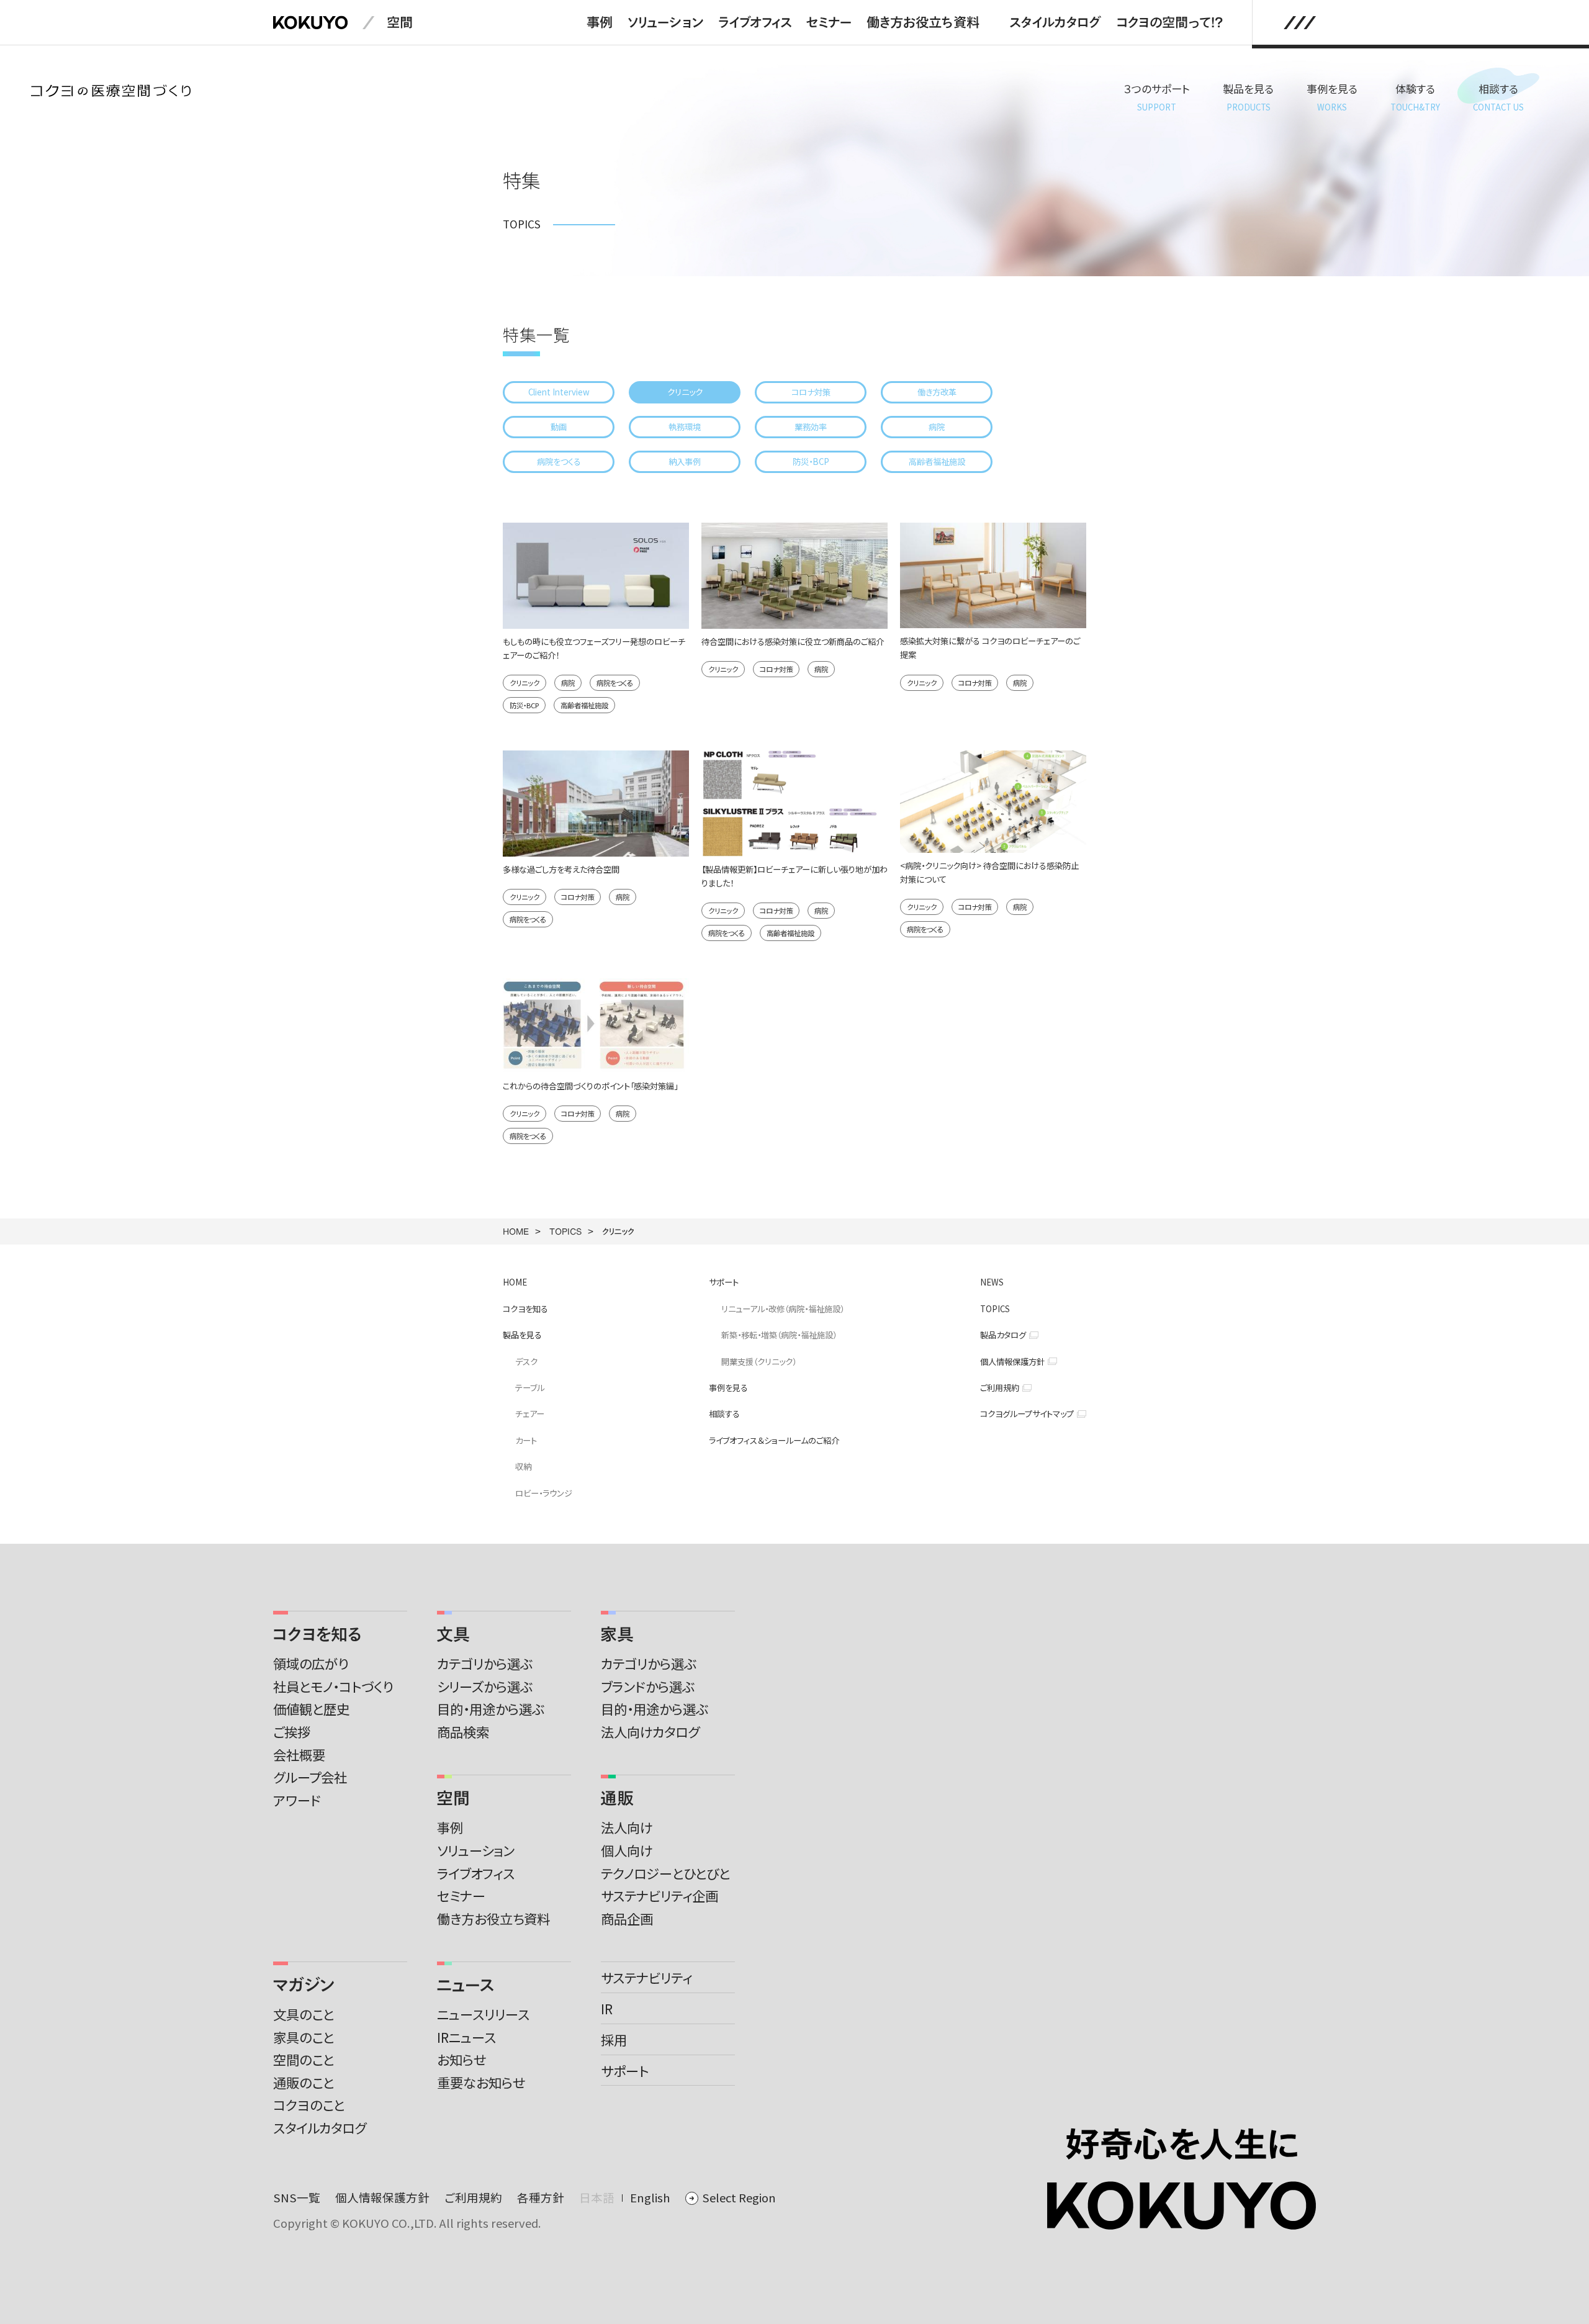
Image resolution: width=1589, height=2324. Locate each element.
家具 (617, 1634)
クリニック (685, 392)
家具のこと (304, 2037)
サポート (724, 1282)
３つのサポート (1157, 97)
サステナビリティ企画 (659, 1895)
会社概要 (299, 1754)
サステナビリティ (646, 1977)
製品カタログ (1003, 1335)
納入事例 (685, 462)
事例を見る (1332, 97)
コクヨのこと (309, 2105)
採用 (614, 2039)
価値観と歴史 (311, 1709)
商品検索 (463, 1732)
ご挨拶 (292, 1732)
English (650, 2197)
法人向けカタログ (650, 1732)
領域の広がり (311, 1663)
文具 (453, 1634)
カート (526, 1440)
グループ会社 (310, 1777)
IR (607, 2008)
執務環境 (685, 427)
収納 (523, 1466)
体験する (1415, 97)
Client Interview (559, 392)
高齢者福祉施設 (937, 462)
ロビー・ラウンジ (544, 1493)
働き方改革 (937, 392)
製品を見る (1248, 97)
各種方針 (541, 2197)
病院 (937, 427)
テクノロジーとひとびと (665, 1873)
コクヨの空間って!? (1169, 22)
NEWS (992, 1282)
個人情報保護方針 (1012, 1362)
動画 (559, 427)
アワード (297, 1800)
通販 (617, 1798)
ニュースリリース (483, 2014)
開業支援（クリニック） (759, 1362)
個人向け (627, 1850)
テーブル (530, 1388)
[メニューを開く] (1300, 23)
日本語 (597, 2197)
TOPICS (565, 1231)
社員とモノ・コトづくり (333, 1686)
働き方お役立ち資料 (923, 22)
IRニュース (466, 2037)
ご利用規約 (1000, 1388)
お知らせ (461, 2059)
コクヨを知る (525, 1309)
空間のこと (304, 2059)
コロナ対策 (811, 392)
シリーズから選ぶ (485, 1686)
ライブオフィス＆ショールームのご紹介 (774, 1440)
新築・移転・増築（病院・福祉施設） (779, 1335)
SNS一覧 (297, 2197)
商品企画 (627, 1918)
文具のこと (304, 2014)
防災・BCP (811, 462)
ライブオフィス (755, 22)
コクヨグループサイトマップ (1027, 1414)
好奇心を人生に (1182, 2144)
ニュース (466, 1984)
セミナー (829, 22)
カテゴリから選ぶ (485, 1663)
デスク (526, 1362)
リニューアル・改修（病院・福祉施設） (783, 1309)
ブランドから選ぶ (648, 1686)
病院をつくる (559, 462)
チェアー (530, 1414)
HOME (516, 1231)
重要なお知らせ (481, 2082)
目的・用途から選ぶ (491, 1709)
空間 (400, 22)
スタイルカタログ (1055, 22)
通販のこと (304, 2082)
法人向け (627, 1827)
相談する (1498, 97)
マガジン (304, 1984)
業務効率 (811, 427)
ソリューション (665, 22)
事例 (600, 22)
